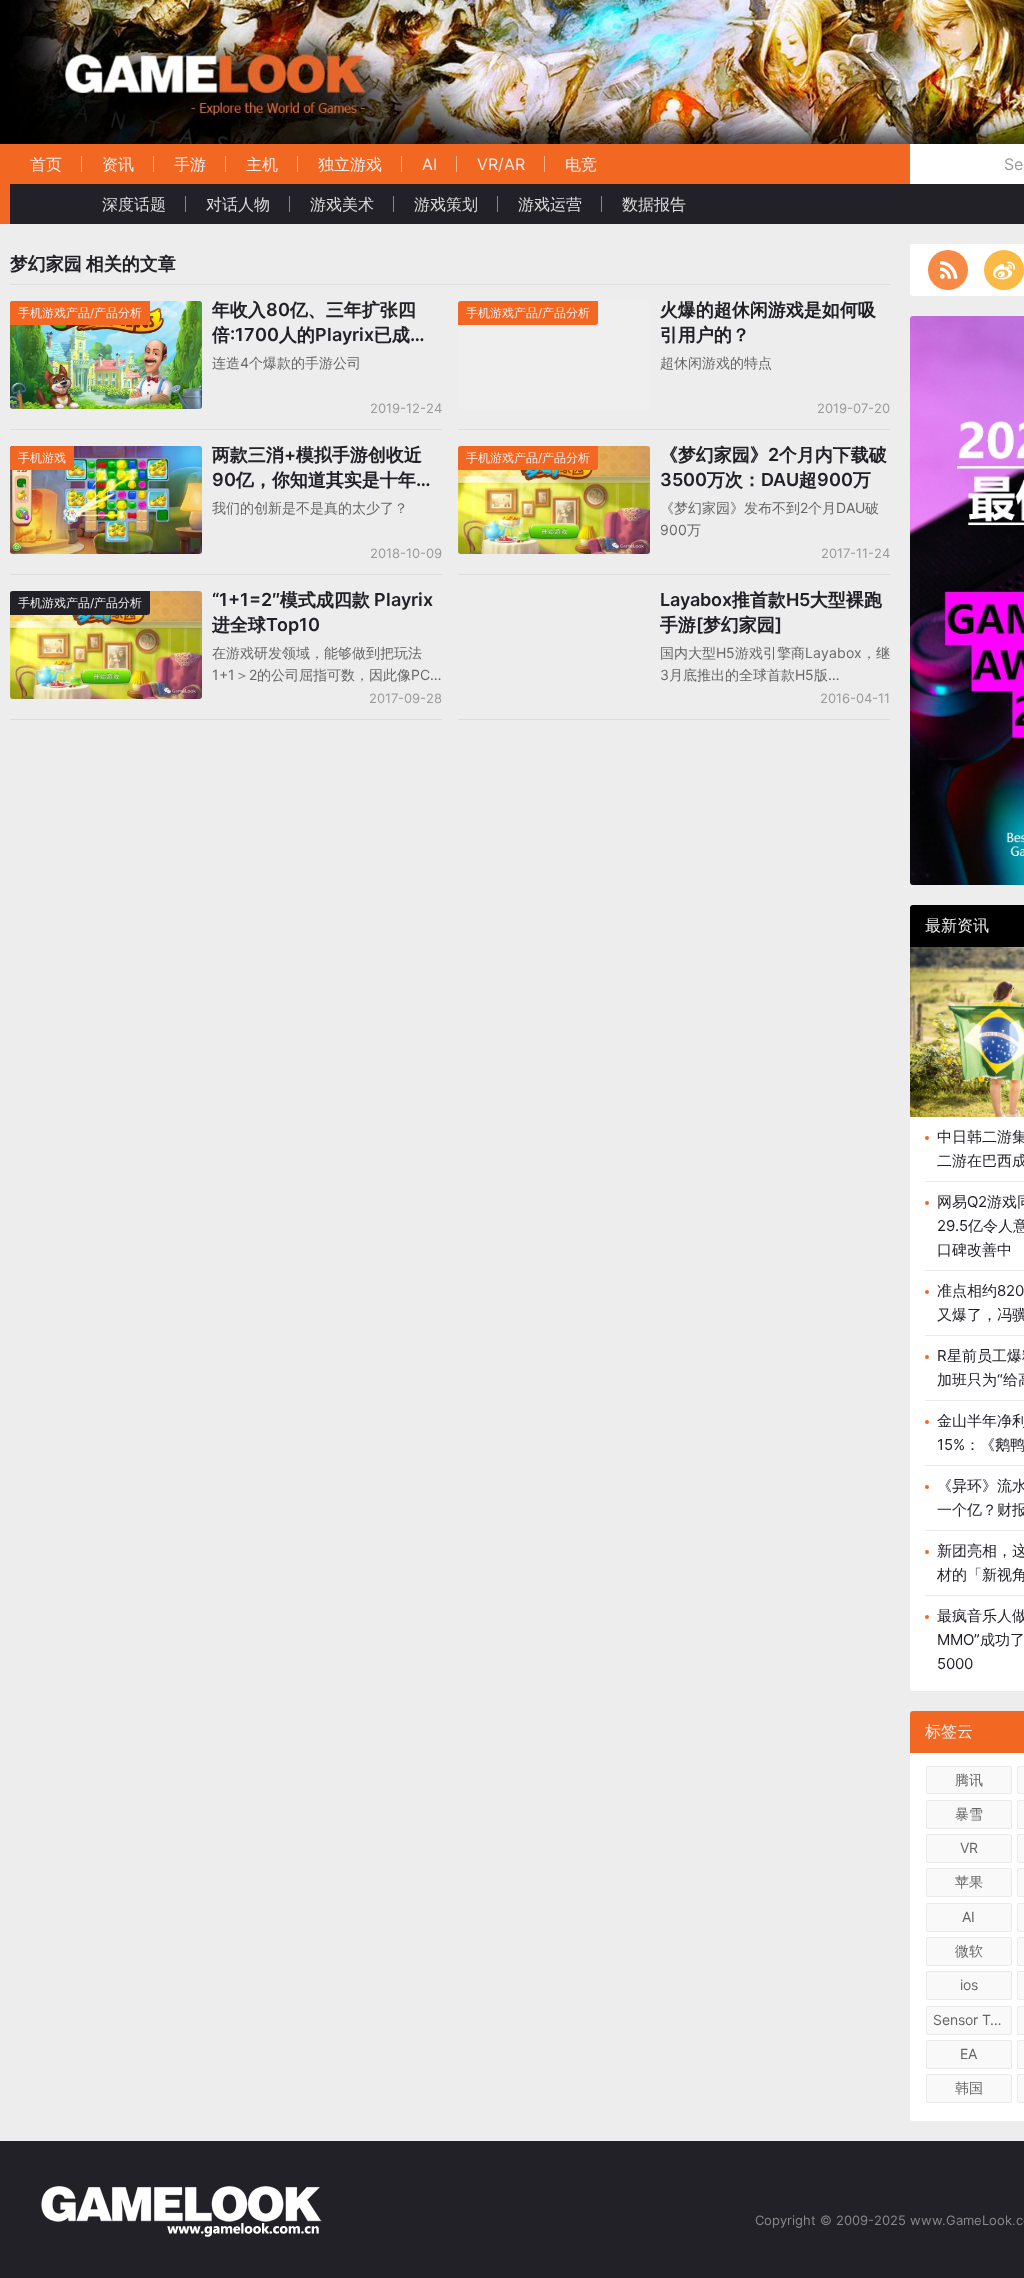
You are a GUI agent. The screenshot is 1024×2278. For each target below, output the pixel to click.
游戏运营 (550, 204)
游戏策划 (446, 204)
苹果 (969, 1881)
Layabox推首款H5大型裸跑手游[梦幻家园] (771, 612)
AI (429, 164)
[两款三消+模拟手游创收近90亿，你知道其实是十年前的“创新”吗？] (106, 458)
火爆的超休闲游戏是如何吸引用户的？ (768, 322)
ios (969, 1984)
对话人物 (238, 204)
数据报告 (654, 204)
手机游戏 (42, 457)
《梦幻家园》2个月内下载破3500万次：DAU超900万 (773, 467)
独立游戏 (350, 164)
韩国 (969, 2087)
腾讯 (969, 1779)
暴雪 (969, 1813)
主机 (262, 164)
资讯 (118, 164)
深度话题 (134, 204)
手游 (190, 164)
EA (968, 2053)
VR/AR (501, 164)
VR (969, 1847)
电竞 (581, 164)
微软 (969, 1950)
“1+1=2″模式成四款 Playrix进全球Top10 (322, 612)
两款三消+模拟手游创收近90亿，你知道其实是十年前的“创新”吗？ (323, 468)
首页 (46, 164)
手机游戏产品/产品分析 (80, 312)
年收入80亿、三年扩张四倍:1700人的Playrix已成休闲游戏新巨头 (320, 323)
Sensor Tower (972, 2019)
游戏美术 (342, 204)
